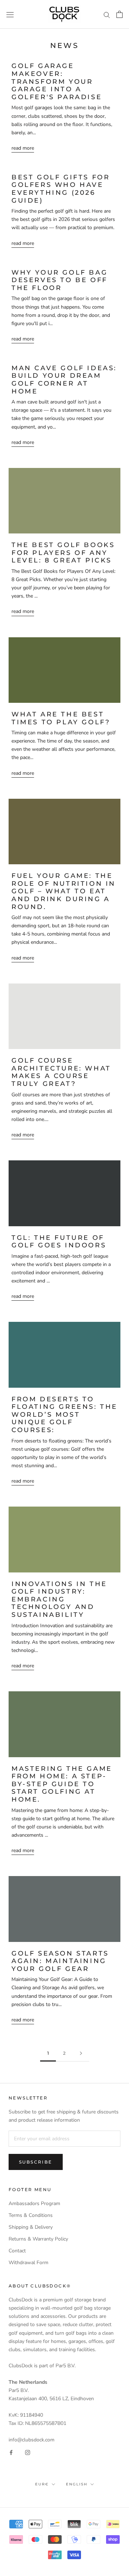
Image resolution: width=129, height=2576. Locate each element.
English (77, 2484)
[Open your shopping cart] (120, 14)
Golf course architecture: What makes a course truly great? (61, 1072)
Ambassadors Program (34, 2203)
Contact (17, 2251)
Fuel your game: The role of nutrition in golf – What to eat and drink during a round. (64, 891)
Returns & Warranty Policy (38, 2239)
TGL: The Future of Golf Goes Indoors (59, 1242)
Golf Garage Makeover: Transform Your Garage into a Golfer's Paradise (57, 81)
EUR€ (42, 2484)
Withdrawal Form (28, 2263)
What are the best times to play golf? (61, 718)
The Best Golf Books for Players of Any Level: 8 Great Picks (63, 553)
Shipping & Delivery (31, 2227)
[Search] (107, 15)
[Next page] (81, 2053)
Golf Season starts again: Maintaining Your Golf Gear (60, 1961)
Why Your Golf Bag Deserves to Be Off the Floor (59, 280)
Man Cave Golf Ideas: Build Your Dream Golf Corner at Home (64, 380)
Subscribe (36, 2162)
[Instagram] (28, 2452)
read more (23, 148)
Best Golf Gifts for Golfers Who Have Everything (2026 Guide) (61, 189)
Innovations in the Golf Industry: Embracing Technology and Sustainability (59, 1599)
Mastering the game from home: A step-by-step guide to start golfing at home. (62, 1784)
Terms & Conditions (31, 2215)
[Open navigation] (10, 15)
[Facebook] (11, 2452)
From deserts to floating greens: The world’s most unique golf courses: (64, 1415)
